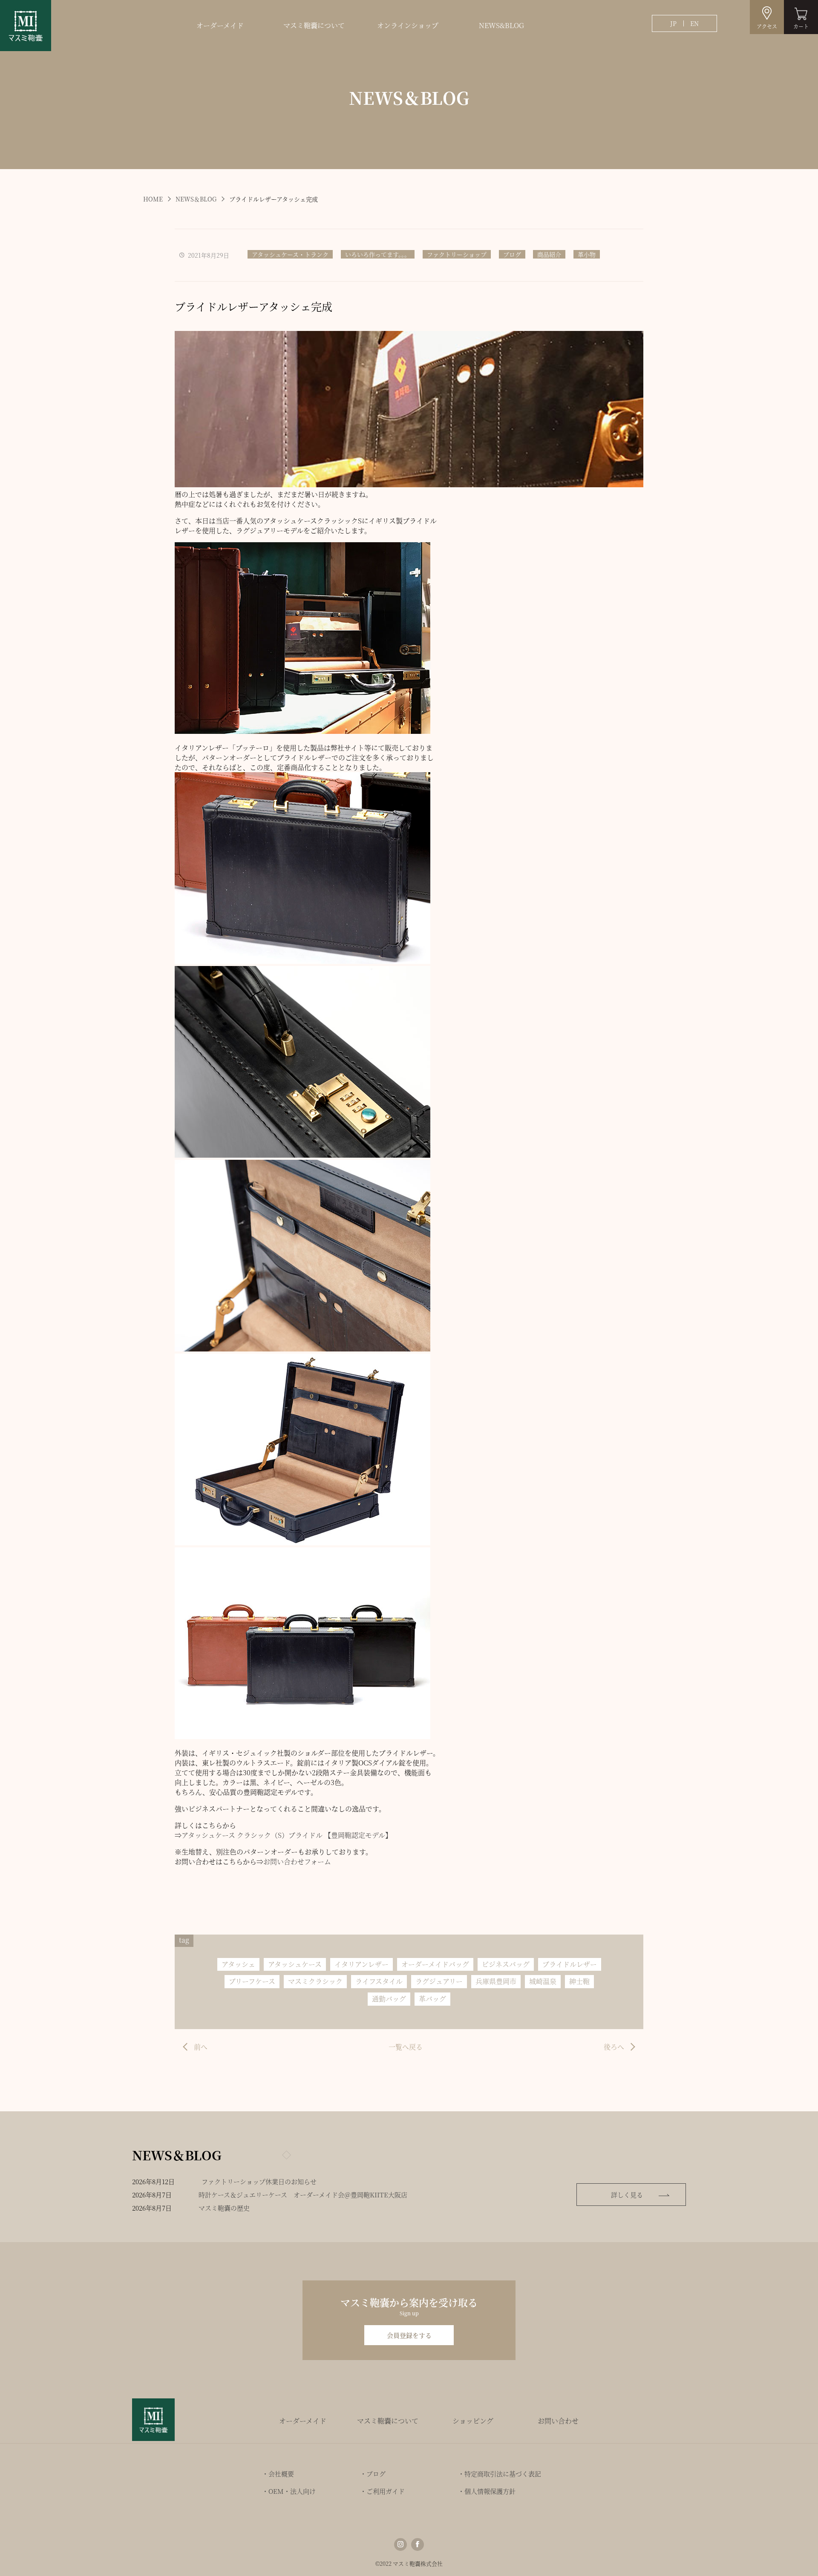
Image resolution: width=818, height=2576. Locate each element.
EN (694, 23)
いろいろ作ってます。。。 (378, 254)
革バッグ (432, 1999)
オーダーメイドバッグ (435, 1964)
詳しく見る (627, 2195)
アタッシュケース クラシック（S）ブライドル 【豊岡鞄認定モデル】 (287, 1835)
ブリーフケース (252, 1981)
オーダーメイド (220, 25)
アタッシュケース (295, 1964)
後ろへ (614, 2047)
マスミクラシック (315, 1981)
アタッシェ (238, 1964)
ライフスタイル (379, 1981)
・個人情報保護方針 (487, 2491)
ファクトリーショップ (457, 254)
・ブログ (373, 2474)
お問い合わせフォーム (297, 1862)
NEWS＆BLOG (196, 199)
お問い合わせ (558, 2421)
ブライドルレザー (570, 1964)
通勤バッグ (389, 1999)
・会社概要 (278, 2474)
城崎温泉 (543, 1981)
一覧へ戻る (406, 2047)
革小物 (587, 254)
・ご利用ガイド (382, 2491)
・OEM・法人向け (289, 2491)
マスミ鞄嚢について (314, 25)
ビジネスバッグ (506, 1964)
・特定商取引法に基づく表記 (500, 2474)
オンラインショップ (408, 25)
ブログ (512, 254)
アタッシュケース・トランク (290, 254)
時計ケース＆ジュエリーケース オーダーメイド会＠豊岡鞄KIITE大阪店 (303, 2195)
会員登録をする (409, 2335)
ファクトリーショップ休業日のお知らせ (259, 2181)
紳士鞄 (579, 1981)
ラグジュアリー (439, 1981)
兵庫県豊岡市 (496, 1981)
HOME (153, 199)
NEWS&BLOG (501, 25)
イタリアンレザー (361, 1964)
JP (673, 23)
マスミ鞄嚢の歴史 (224, 2208)
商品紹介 (549, 254)
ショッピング (473, 2421)
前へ (201, 2047)
